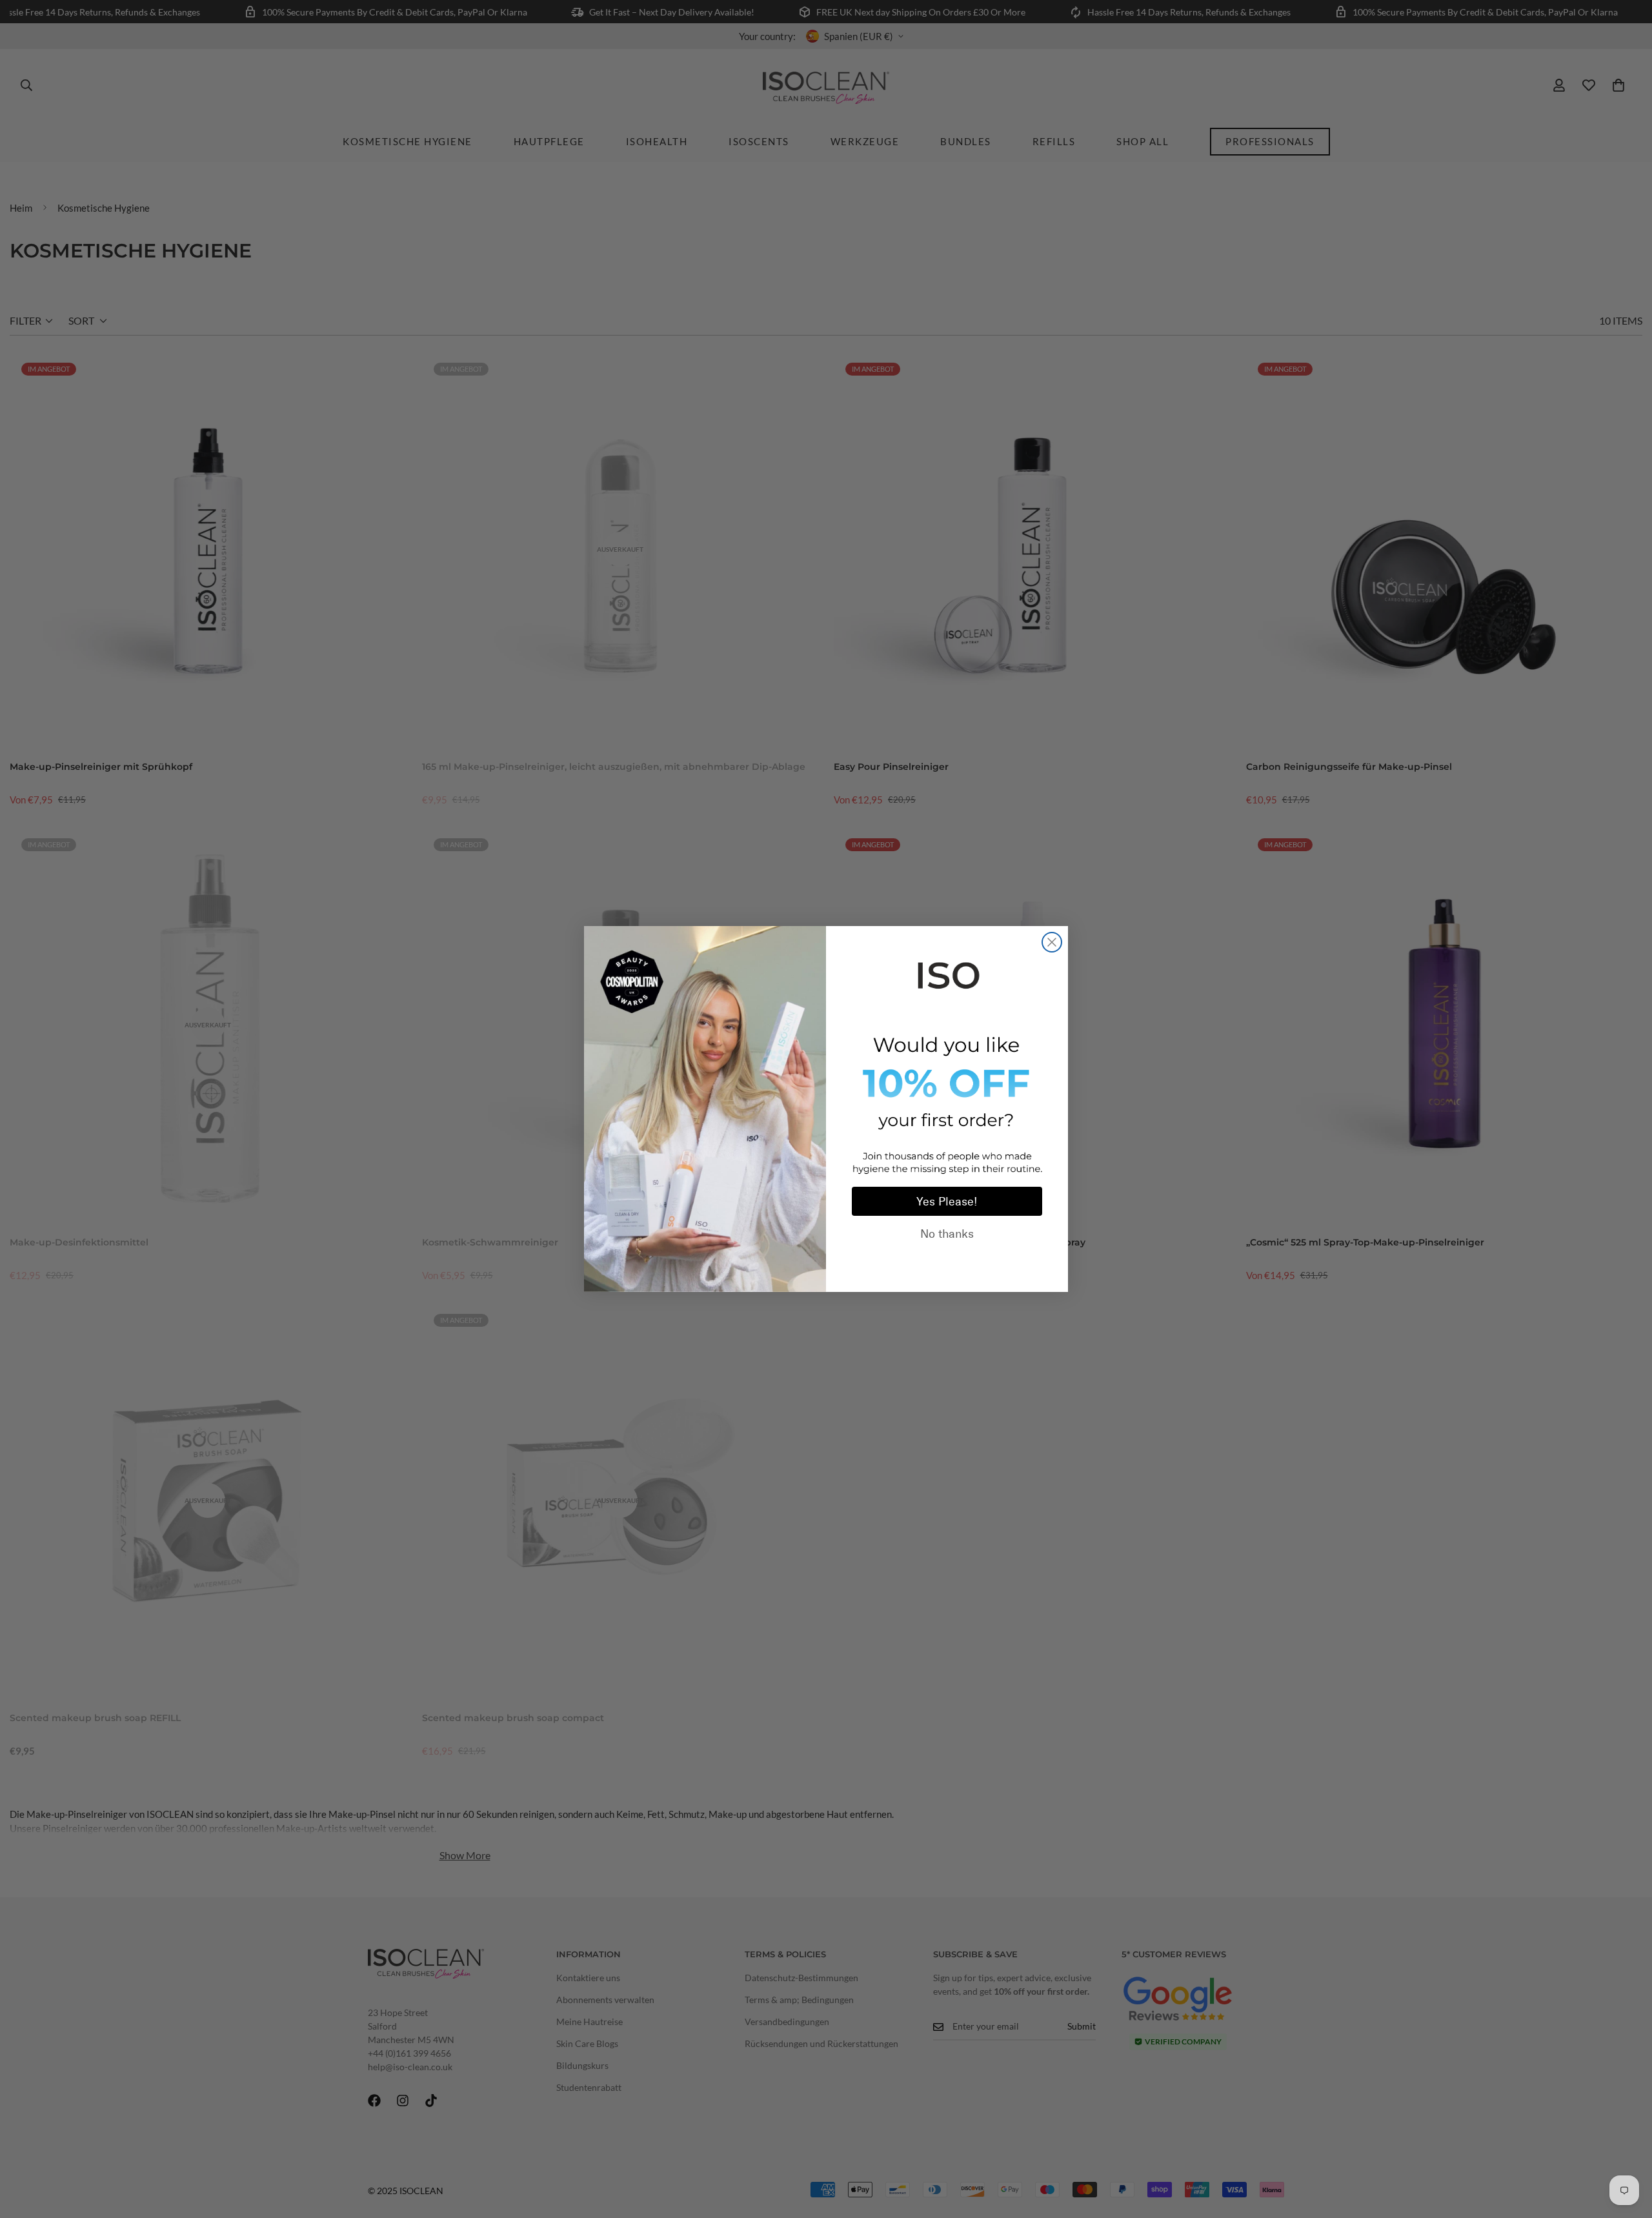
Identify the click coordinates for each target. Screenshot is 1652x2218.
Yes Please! (947, 1202)
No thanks (947, 1234)
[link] (947, 973)
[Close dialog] (1052, 942)
